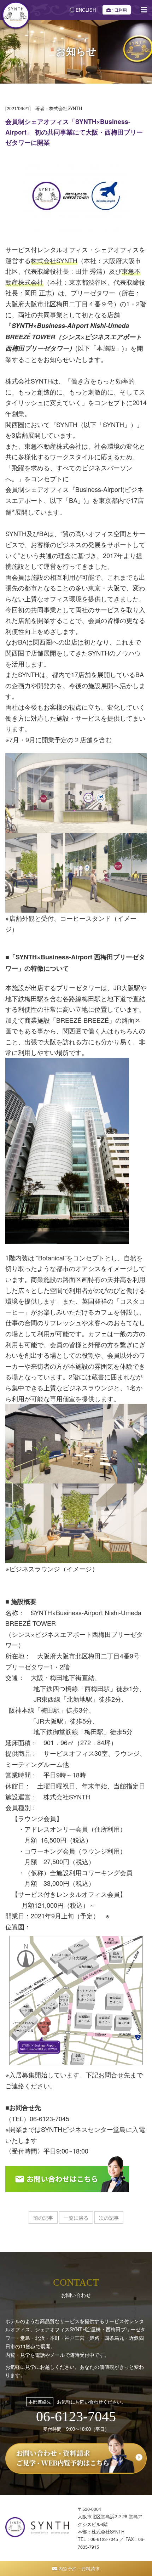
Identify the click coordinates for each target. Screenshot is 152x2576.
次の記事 (109, 2218)
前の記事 (43, 2218)
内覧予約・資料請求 (78, 2568)
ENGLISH (85, 10)
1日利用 (119, 10)
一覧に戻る (76, 2218)
